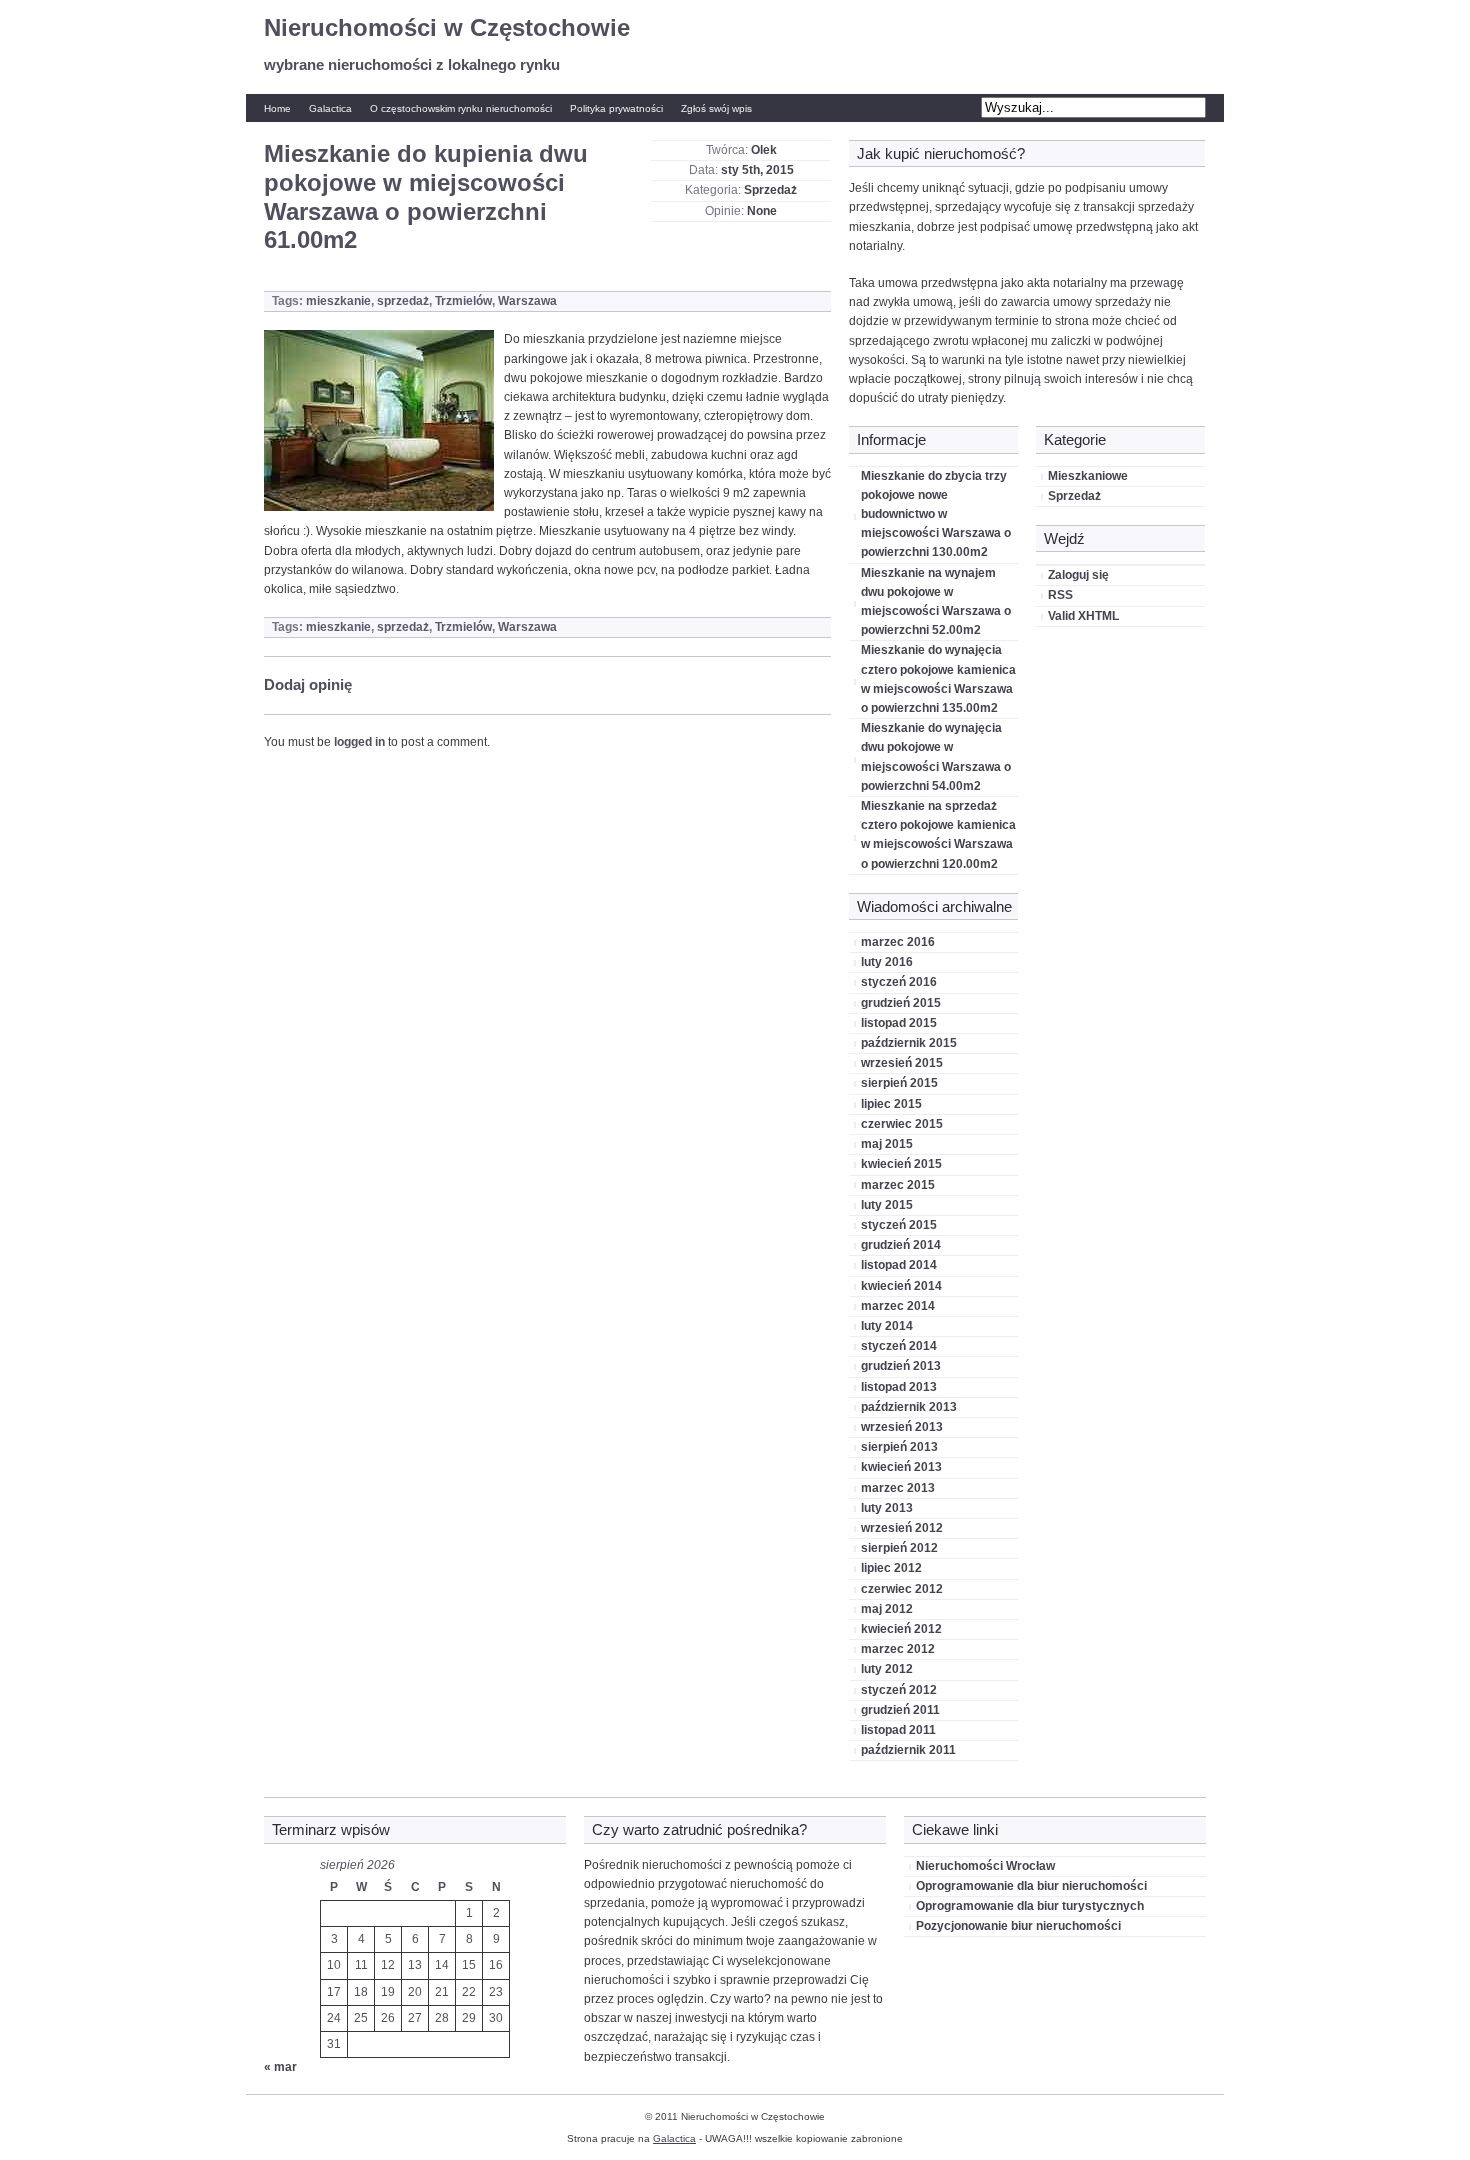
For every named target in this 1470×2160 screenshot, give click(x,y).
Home (277, 108)
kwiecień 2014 (901, 1286)
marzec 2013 (898, 1488)
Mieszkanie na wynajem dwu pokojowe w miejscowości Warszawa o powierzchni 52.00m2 (936, 602)
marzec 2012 (898, 1649)
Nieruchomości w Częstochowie (447, 27)
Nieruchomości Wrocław (985, 1866)
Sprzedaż (770, 190)
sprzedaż (403, 301)
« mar (280, 2067)
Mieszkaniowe (1088, 476)
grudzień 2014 (901, 1245)
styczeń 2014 (899, 1346)
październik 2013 (909, 1407)
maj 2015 (887, 1144)
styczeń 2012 (899, 1690)
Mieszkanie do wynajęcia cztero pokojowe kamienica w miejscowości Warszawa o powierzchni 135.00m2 (938, 679)
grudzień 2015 (901, 1003)
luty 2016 (887, 962)
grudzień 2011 (900, 1710)
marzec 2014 (898, 1306)
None (762, 211)
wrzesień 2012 (902, 1528)
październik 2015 (909, 1043)
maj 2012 (887, 1609)
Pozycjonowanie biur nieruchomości (1018, 1926)
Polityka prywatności (616, 108)
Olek (764, 150)
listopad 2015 (899, 1023)
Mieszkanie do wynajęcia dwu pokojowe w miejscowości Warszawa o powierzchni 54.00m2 (936, 757)
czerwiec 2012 (902, 1589)
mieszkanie (338, 301)
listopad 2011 (898, 1730)
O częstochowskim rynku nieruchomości (461, 108)
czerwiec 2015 (902, 1124)
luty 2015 (887, 1205)
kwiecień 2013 (901, 1467)
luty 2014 (887, 1326)
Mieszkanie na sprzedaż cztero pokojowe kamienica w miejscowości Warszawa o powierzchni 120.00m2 (938, 835)
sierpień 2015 (899, 1083)
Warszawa (527, 301)
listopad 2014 (899, 1265)
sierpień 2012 (899, 1548)
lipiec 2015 (891, 1104)
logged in (359, 742)
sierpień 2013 (899, 1447)
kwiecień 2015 (901, 1164)
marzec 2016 (898, 942)
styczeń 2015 (899, 1225)
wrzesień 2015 (902, 1063)
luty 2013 (887, 1508)
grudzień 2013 (901, 1366)
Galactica (330, 108)
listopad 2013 (899, 1387)
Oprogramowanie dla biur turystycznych (1030, 1906)
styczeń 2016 (899, 982)
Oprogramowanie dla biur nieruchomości (1031, 1886)
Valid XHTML (1083, 616)
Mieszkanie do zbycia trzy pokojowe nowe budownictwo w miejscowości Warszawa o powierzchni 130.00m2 (936, 514)
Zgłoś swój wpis (716, 108)
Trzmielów (463, 301)
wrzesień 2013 (902, 1427)
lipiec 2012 (891, 1568)
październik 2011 (908, 1750)
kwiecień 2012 (901, 1629)
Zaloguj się (1078, 575)
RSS (1060, 595)
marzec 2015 (898, 1185)
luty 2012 (887, 1669)
